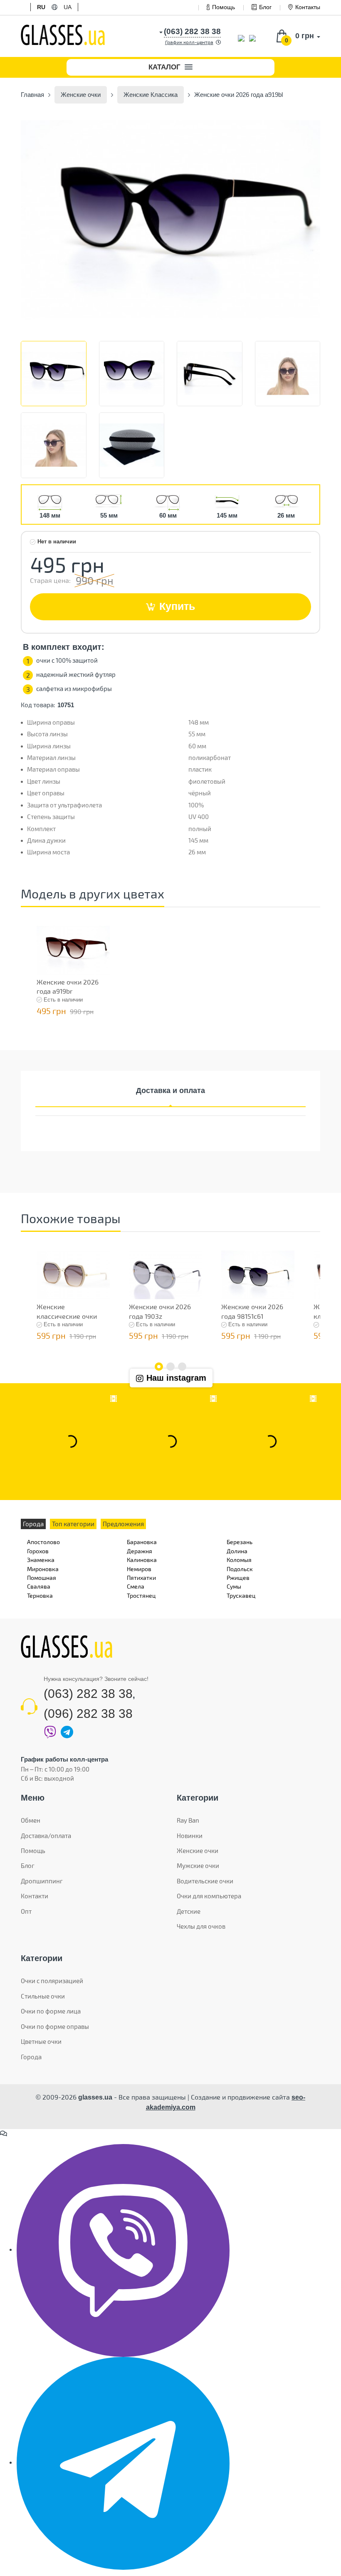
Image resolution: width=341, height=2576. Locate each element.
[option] (170, 220)
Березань (240, 1542)
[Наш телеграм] (123, 2462)
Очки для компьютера (209, 1896)
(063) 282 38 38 (88, 1694)
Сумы (234, 1586)
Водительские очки (205, 1881)
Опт (26, 1911)
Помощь (224, 7)
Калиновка (142, 1560)
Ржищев (238, 1578)
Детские (189, 1911)
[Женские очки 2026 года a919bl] (170, 220)
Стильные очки (43, 1996)
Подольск (240, 1569)
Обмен (31, 1820)
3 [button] (182, 1367)
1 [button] (159, 1367)
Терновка (40, 1595)
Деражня (140, 1551)
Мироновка (43, 1569)
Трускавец (241, 1595)
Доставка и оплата (170, 1091)
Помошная (42, 1578)
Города (31, 2057)
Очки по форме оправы (55, 2026)
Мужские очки (198, 1865)
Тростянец (141, 1595)
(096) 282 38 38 (88, 1714)
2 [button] (170, 1367)
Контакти (35, 1896)
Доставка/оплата (46, 1836)
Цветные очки (41, 2041)
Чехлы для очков (201, 1926)
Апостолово (43, 1542)
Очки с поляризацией (52, 1981)
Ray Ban (188, 1820)
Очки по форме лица (51, 2011)
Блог (265, 7)
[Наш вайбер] (123, 2250)
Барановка (142, 1542)
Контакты (308, 7)
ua (68, 7)
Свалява (39, 1586)
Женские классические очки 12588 (67, 1316)
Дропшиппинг (42, 1881)
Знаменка (41, 1560)
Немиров (139, 1569)
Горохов (38, 1551)
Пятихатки (141, 1578)
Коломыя (239, 1560)
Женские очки (198, 1851)
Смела (136, 1586)
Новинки (190, 1836)
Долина (237, 1551)
